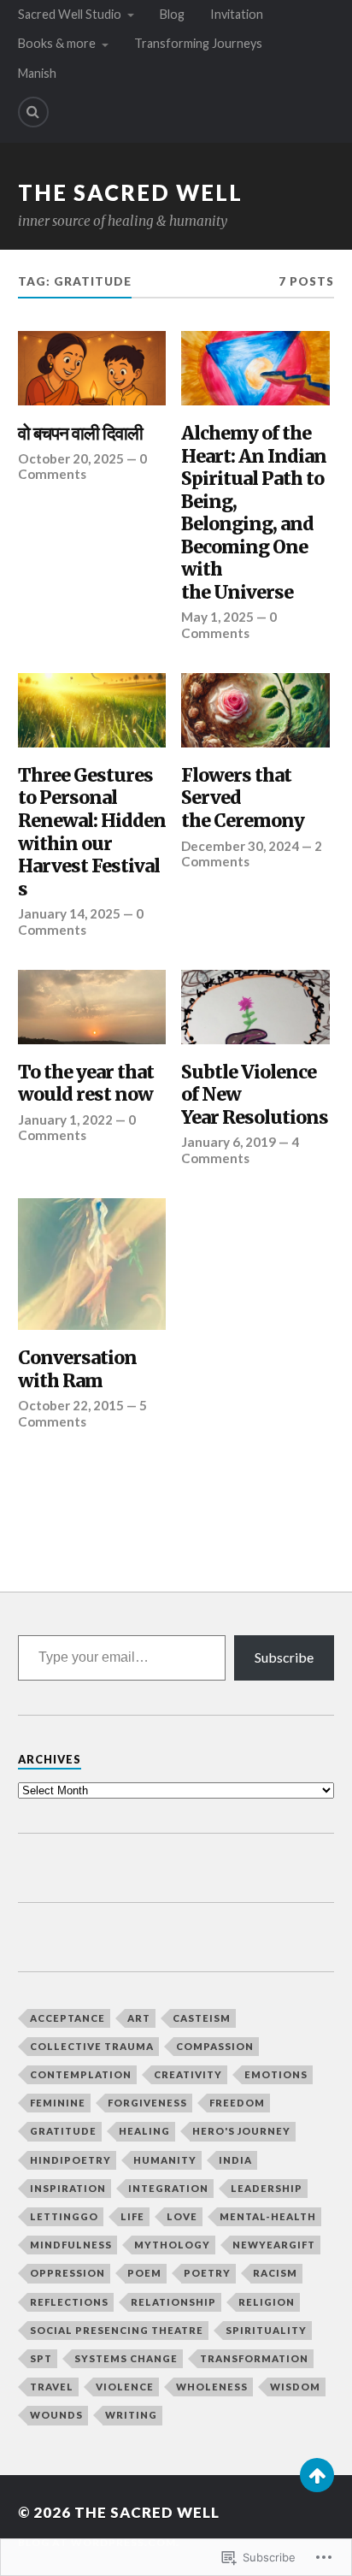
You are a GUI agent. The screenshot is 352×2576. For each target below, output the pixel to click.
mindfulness (71, 2245)
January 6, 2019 (229, 1142)
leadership (267, 2188)
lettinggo (64, 2216)
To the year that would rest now (86, 1084)
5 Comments (82, 1413)
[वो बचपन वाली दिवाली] (92, 368)
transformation (254, 2358)
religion (267, 2302)
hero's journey (241, 2131)
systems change (126, 2358)
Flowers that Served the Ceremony (243, 798)
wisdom (295, 2387)
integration (168, 2188)
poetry (207, 2273)
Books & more (57, 43)
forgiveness (147, 2103)
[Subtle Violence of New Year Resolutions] (255, 1007)
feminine (58, 2103)
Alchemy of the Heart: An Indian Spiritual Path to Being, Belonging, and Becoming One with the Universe (254, 513)
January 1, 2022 (65, 1120)
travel (52, 2387)
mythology (172, 2245)
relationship (173, 2302)
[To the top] (317, 2475)
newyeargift (274, 2245)
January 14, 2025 (69, 913)
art (139, 2018)
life (132, 2216)
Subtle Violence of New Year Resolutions (255, 1095)
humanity (165, 2160)
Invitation (237, 14)
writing (131, 2415)
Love (182, 2216)
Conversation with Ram (77, 1370)
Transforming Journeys (198, 43)
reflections (69, 2302)
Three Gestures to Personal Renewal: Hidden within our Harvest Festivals (92, 833)
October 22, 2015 (71, 1405)
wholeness (212, 2387)
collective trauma (92, 2046)
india (235, 2160)
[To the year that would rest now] (92, 1007)
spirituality (266, 2330)
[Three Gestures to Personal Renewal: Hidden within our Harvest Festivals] (92, 710)
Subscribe (284, 1657)
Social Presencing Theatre (117, 2330)
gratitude (63, 2131)
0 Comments (82, 466)
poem (144, 2273)
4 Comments (240, 1149)
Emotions (276, 2074)
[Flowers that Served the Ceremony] (255, 710)
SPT (41, 2358)
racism (275, 2273)
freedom (237, 2103)
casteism (202, 2018)
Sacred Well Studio (70, 14)
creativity (188, 2074)
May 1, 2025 (217, 617)
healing (144, 2131)
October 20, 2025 (71, 458)
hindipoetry (70, 2160)
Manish (37, 73)
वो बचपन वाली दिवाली (80, 434)
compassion (215, 2046)
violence (125, 2387)
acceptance (67, 2018)
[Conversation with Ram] (92, 1264)
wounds (56, 2415)
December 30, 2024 (240, 846)
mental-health (268, 2216)
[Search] (33, 112)
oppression (67, 2273)
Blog (172, 14)
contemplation (81, 2074)
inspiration (68, 2188)
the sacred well (130, 192)
